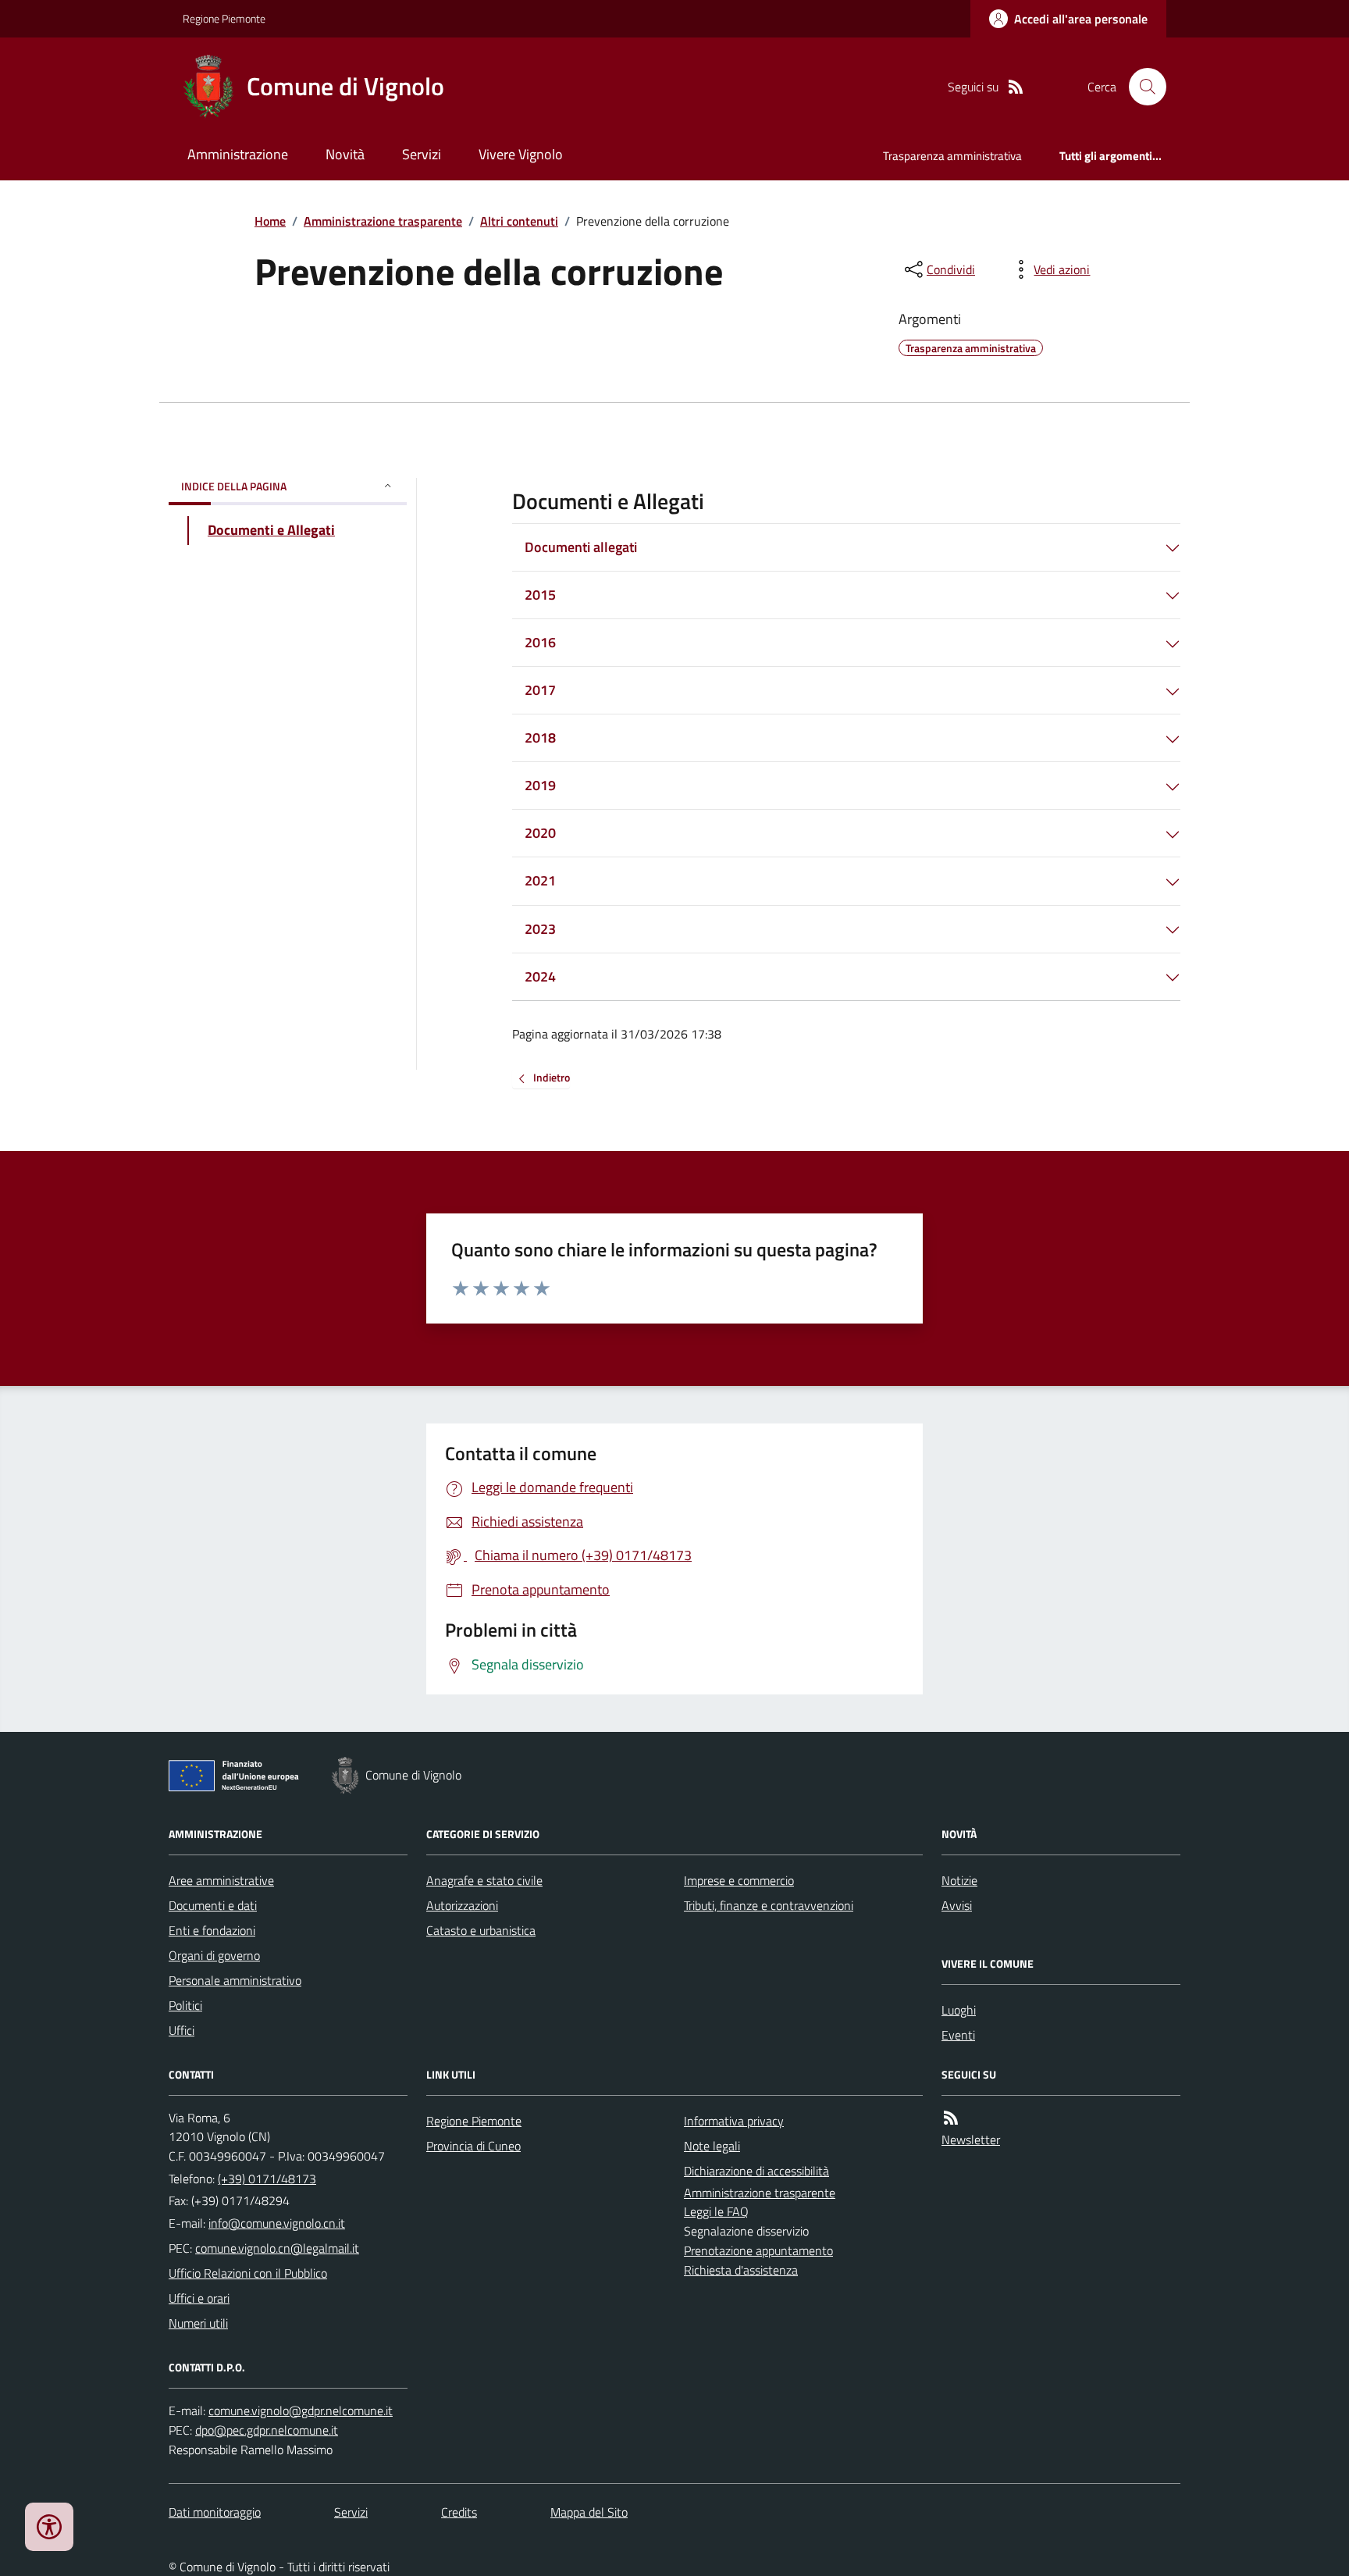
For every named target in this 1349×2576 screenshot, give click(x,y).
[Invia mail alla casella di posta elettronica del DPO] (301, 2411)
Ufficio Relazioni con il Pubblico (248, 2273)
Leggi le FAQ (716, 2211)
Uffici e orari (199, 2298)
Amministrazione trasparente (383, 221)
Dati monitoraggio (215, 2512)
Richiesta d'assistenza (741, 2270)
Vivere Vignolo (521, 154)
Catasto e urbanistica (481, 1930)
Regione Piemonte (224, 18)
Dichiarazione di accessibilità (756, 2171)
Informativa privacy (734, 2121)
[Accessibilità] (49, 2527)
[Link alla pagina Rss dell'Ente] (951, 2118)
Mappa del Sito (589, 2512)
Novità (345, 154)
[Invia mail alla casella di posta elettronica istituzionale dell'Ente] (277, 2223)
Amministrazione (238, 154)
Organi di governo (214, 1955)
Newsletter (971, 2140)
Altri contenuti (519, 221)
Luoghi (959, 2010)
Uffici (182, 2030)
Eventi (958, 2035)
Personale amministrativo (235, 1980)
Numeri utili (198, 2323)
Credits (459, 2512)
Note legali (712, 2146)
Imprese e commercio (739, 1880)
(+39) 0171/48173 (267, 2179)
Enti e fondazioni (212, 1930)
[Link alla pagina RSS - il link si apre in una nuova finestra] (1016, 87)
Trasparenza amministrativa (952, 156)
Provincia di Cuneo (473, 2146)
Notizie (959, 1880)
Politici (185, 2005)
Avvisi (957, 1905)
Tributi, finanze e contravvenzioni (769, 1905)
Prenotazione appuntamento (758, 2250)
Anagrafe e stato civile (484, 1880)
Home (270, 221)
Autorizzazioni (462, 1905)
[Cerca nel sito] (1141, 87)
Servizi (422, 154)
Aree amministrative (221, 1880)
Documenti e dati (213, 1905)
